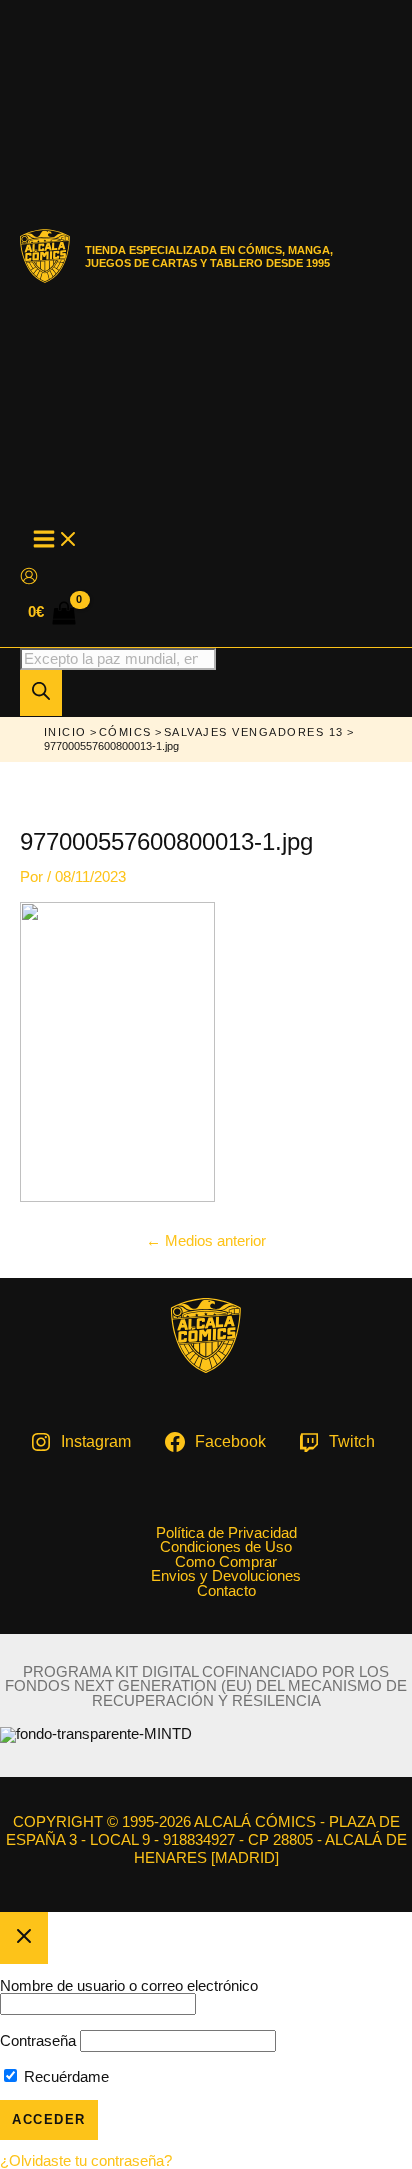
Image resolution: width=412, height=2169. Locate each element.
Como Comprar (226, 1562)
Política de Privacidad (226, 1533)
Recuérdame (64, 2077)
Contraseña (38, 2041)
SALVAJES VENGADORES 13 (254, 732)
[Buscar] (41, 693)
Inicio (65, 732)
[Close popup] (24, 1938)
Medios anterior (206, 1241)
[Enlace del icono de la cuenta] (29, 577)
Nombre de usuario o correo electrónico (129, 1986)
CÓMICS (125, 732)
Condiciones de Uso (226, 1547)
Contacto (226, 1591)
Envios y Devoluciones (226, 1576)
